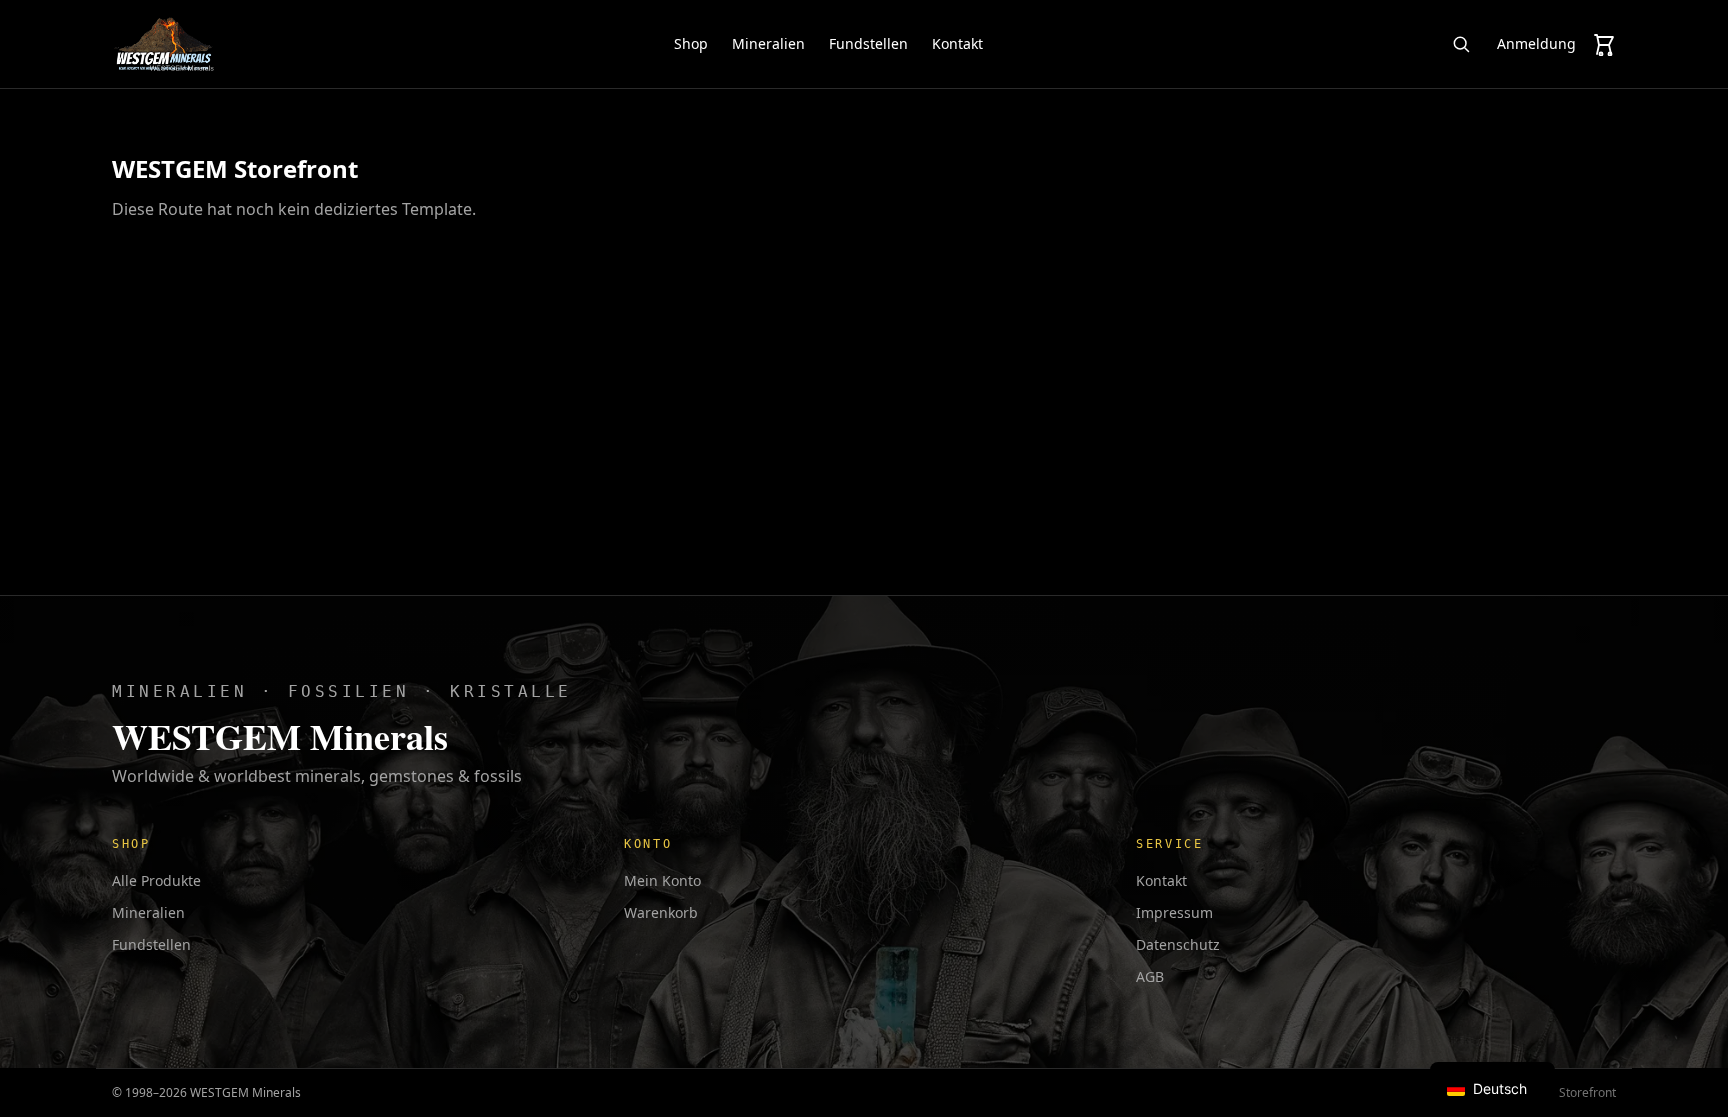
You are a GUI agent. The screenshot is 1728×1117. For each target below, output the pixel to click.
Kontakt (957, 43)
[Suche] (1461, 44)
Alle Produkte (156, 880)
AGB (1150, 976)
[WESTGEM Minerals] (163, 44)
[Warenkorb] (1604, 44)
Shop (691, 43)
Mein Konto (662, 880)
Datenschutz (1178, 944)
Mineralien (768, 43)
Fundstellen (868, 43)
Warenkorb (661, 912)
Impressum (1174, 912)
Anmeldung (1536, 43)
